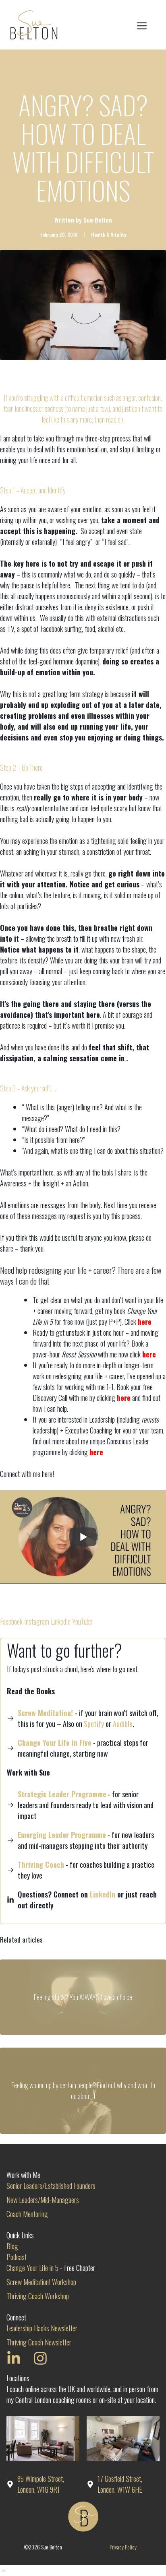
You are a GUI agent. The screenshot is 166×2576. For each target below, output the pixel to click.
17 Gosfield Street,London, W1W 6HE (120, 2484)
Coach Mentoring (27, 2214)
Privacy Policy (123, 2547)
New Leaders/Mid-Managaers (43, 2200)
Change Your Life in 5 (32, 2268)
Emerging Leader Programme (62, 1835)
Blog (12, 2246)
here (145, 1322)
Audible (123, 1724)
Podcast (17, 2257)
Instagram (37, 1621)
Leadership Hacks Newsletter (42, 2328)
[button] (4, 2570)
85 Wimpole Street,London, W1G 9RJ (41, 2484)
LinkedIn (61, 1621)
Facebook (11, 1621)
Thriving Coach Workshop (38, 2296)
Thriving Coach (41, 1864)
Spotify (94, 1724)
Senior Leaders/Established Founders (51, 2186)
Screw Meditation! (45, 1713)
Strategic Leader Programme (62, 1794)
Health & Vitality (109, 234)
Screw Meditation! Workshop (41, 2282)
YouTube (82, 1621)
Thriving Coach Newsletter (39, 2342)
